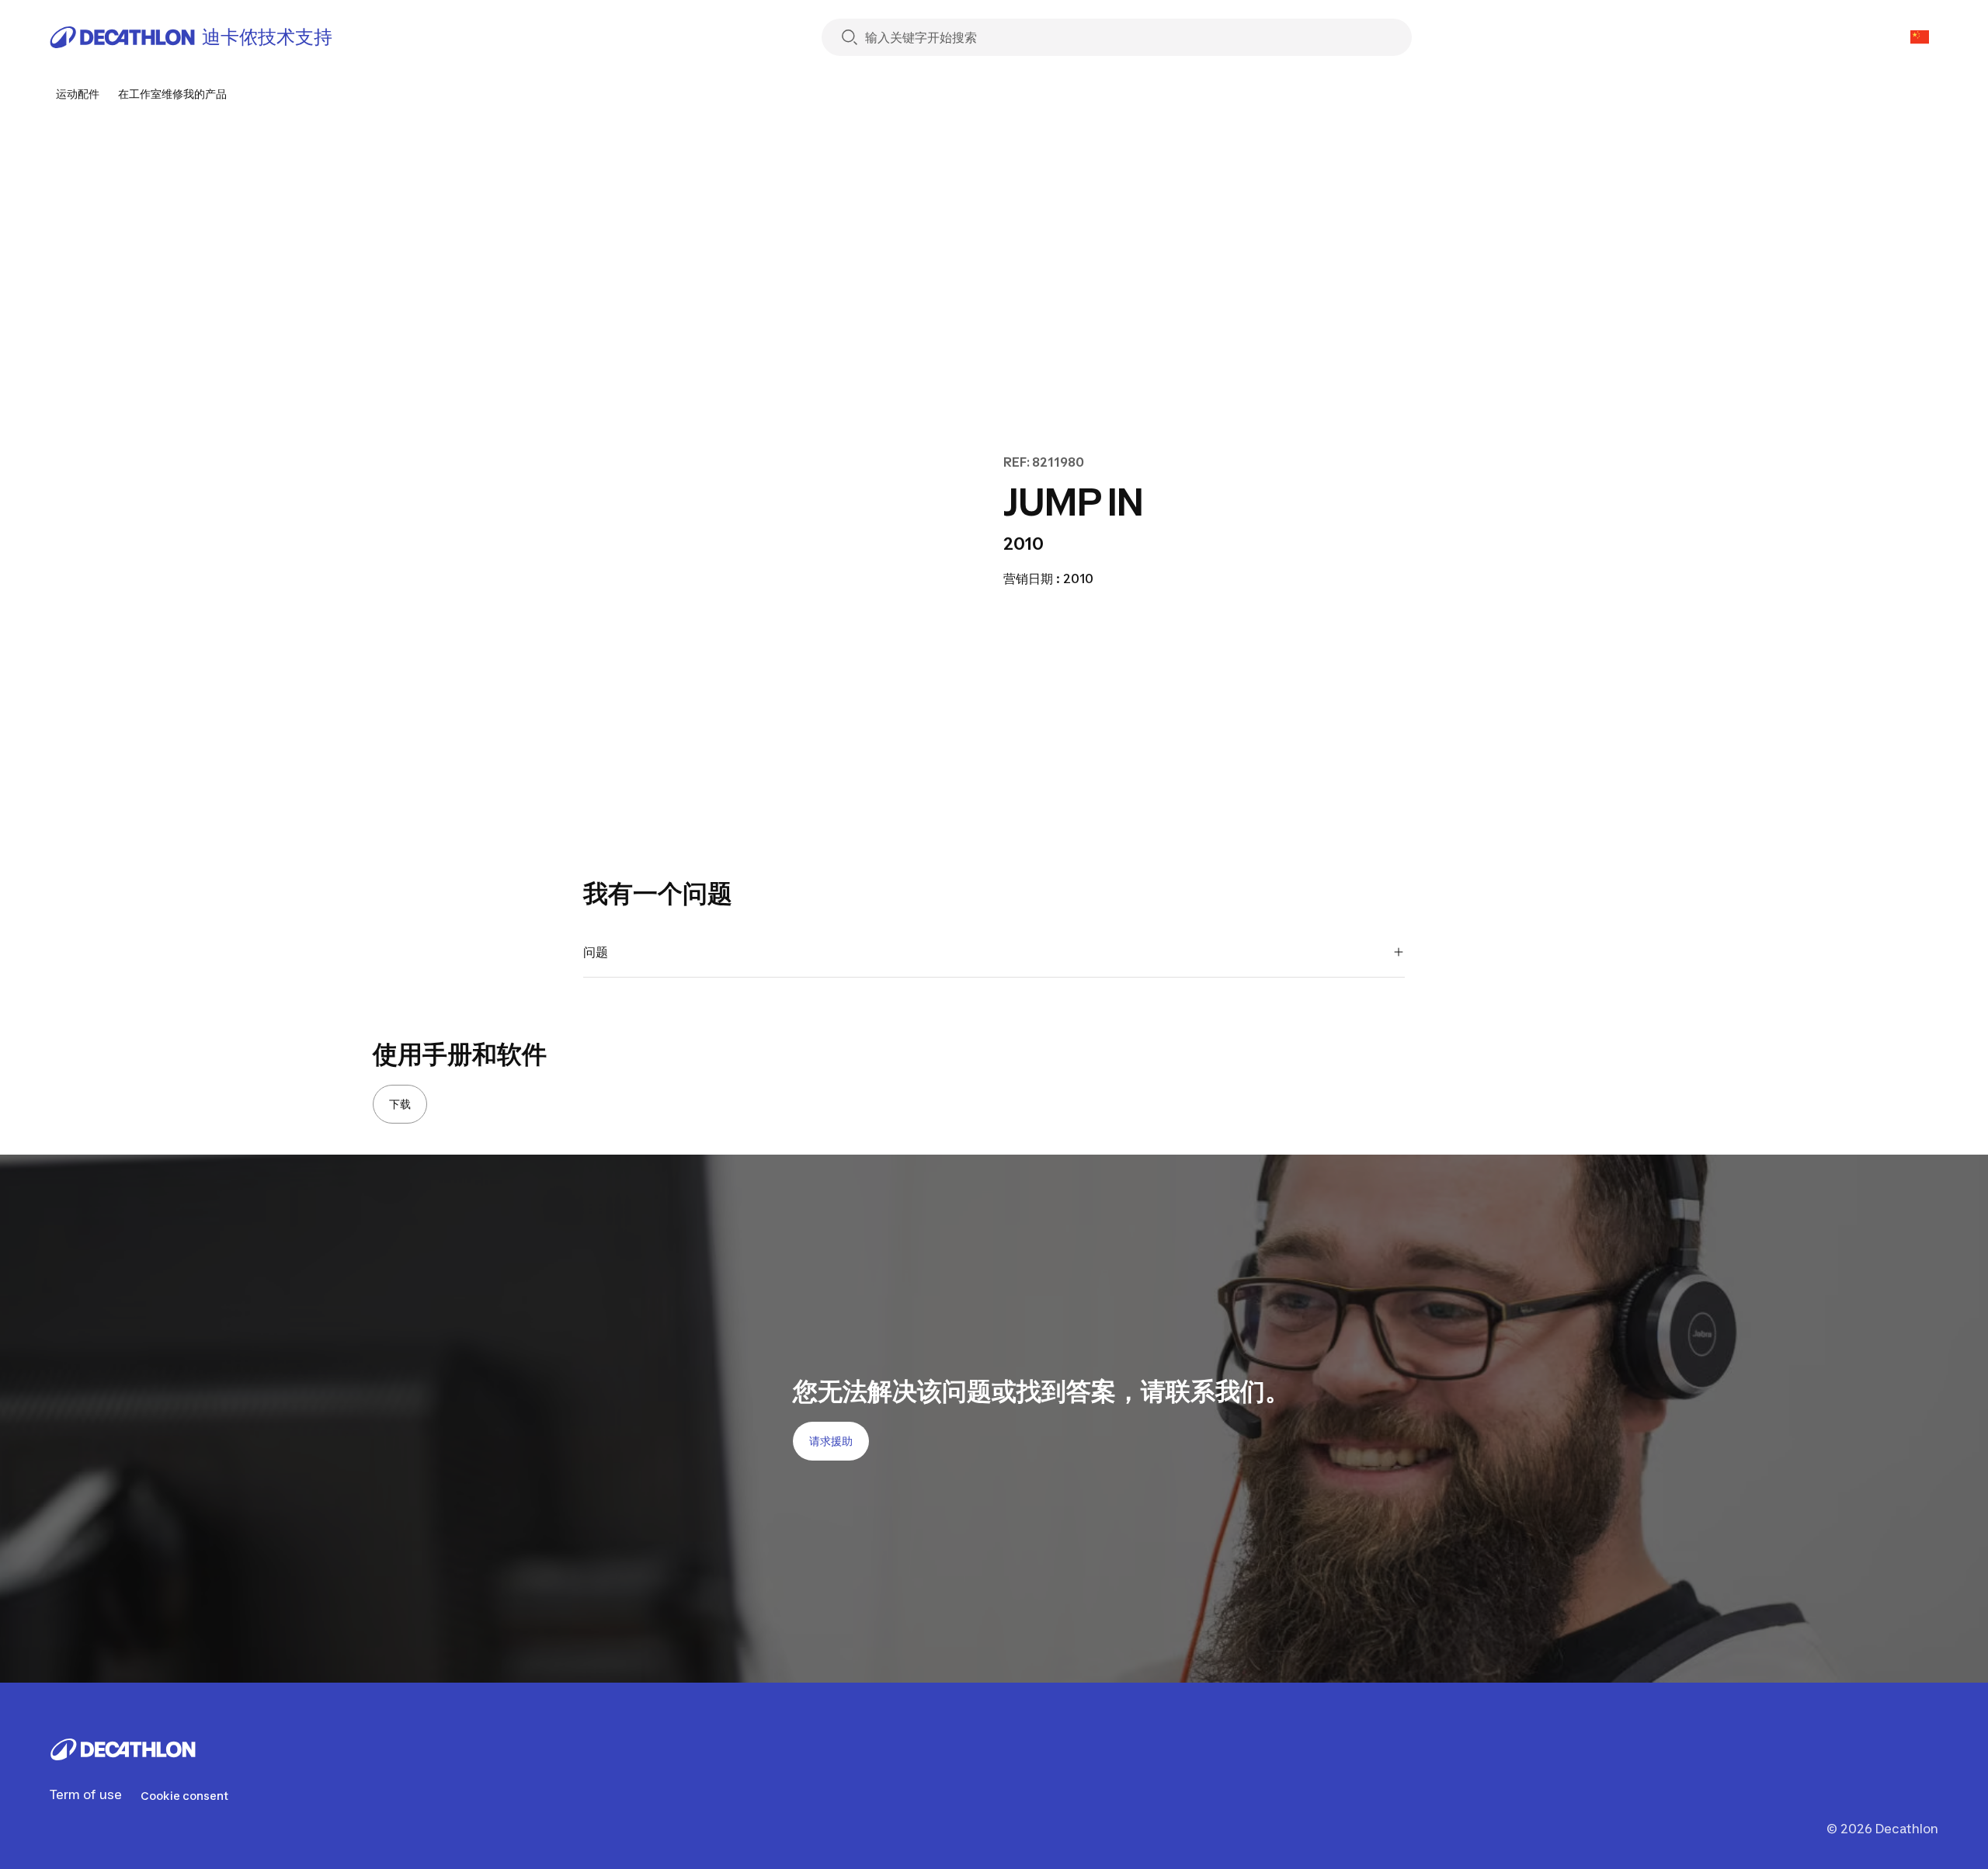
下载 (400, 1104)
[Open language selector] (1920, 37)
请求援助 (831, 1441)
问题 (596, 952)
